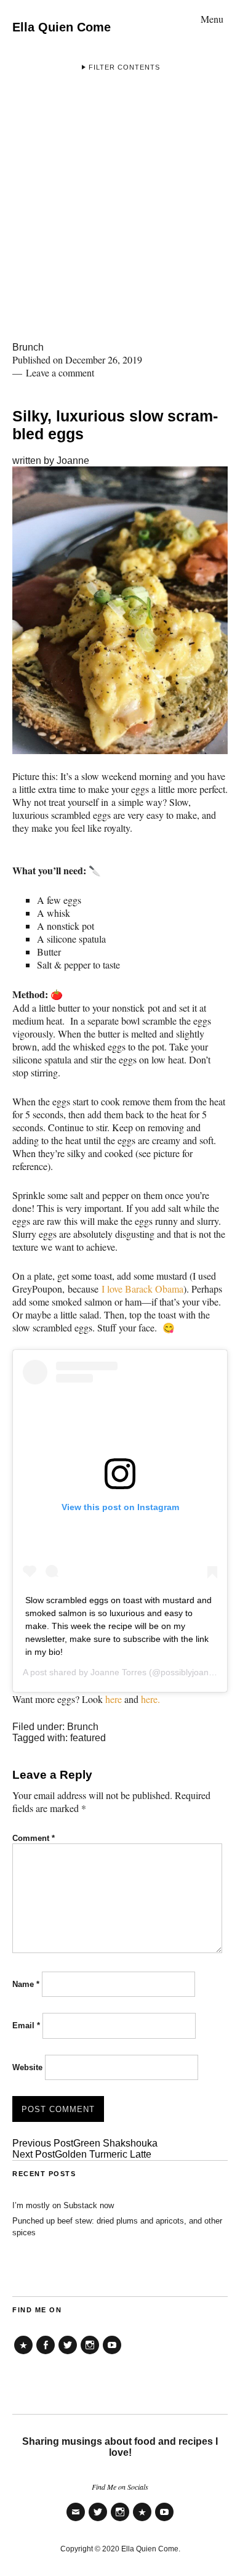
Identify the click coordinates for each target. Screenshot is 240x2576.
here (114, 1699)
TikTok (23, 2354)
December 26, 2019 (104, 360)
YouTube (112, 2354)
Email (26, 2025)
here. (149, 1699)
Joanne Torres (118, 1672)
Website (27, 2067)
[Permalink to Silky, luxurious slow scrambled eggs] (120, 750)
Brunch (28, 347)
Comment (34, 1838)
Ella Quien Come (62, 27)
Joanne (73, 461)
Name (26, 1984)
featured (88, 1738)
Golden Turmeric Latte (82, 2154)
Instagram (90, 2354)
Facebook (46, 2354)
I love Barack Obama (142, 1289)
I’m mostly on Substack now (63, 2205)
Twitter (68, 2354)
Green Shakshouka (85, 2143)
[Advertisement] (120, 216)
